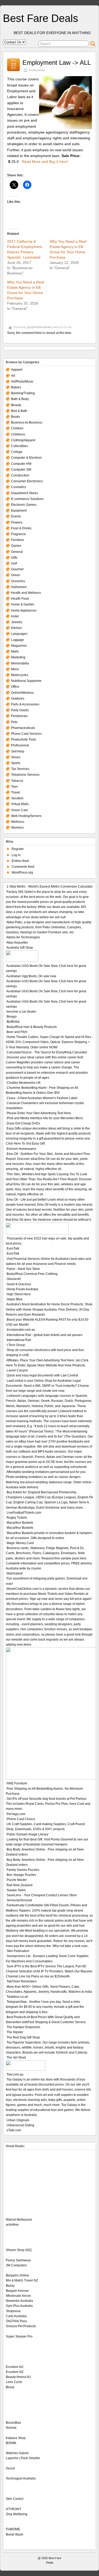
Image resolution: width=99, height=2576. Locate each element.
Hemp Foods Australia (22, 1289)
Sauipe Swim (16, 1890)
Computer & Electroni (26, 458)
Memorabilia (20, 663)
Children (17, 428)
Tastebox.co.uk (17, 1997)
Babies (16, 387)
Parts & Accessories (25, 704)
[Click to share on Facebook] (27, 185)
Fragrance (18, 534)
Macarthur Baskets (20, 1523)
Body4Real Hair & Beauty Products (32, 1027)
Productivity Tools (24, 740)
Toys (14, 787)
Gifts (14, 558)
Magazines (19, 646)
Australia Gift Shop (20, 948)
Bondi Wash (15, 2534)
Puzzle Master (17, 1880)
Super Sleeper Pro (19, 2336)
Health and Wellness (26, 593)
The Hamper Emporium (23, 2027)
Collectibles (20, 446)
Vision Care (20, 810)
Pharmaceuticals (23, 728)
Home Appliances (24, 610)
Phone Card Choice (21, 1819)
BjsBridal (13, 1022)
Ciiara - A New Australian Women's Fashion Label (42, 1098)
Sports (16, 763)
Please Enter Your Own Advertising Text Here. (39, 1113)
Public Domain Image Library (27, 1834)
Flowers (17, 522)
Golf (14, 563)
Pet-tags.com (16, 1814)
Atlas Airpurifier (17, 943)
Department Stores (25, 493)
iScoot (10, 2468)
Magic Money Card (20, 1543)
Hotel (15, 616)
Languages (19, 634)
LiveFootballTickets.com (24, 1513)
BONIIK (11, 2443)
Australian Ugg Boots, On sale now (31, 976)
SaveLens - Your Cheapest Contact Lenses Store (42, 1895)
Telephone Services (25, 775)
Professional (37, 70)
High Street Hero (19, 1294)
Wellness (18, 822)
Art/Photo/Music (22, 382)
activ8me (12, 2225)
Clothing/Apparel (23, 440)
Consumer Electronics (27, 481)
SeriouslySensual (19, 1900)
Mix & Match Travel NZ (22, 2280)
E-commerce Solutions (27, 499)
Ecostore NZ (15, 2372)
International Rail (19, 1340)
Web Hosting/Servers (26, 816)
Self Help (18, 751)
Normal (11, 2428)
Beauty (16, 405)
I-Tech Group (16, 1345)
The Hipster (15, 2032)
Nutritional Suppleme (26, 681)
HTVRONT (13, 2509)
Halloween (19, 587)
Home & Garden (23, 604)
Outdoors (18, 699)
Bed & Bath (19, 411)
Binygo (12, 1017)
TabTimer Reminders (22, 1981)
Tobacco (17, 781)
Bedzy (10, 2286)
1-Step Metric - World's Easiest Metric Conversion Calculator (50, 887)
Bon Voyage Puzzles (21, 1875)
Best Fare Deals (41, 18)
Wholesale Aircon (18, 2296)
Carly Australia (16, 2316)
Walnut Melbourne (19, 2220)
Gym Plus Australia (19, 2306)
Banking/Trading (23, 393)
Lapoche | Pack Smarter (23, 2458)
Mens (15, 669)
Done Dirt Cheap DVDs (23, 1123)
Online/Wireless (22, 693)
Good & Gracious (19, 1284)
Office (15, 687)
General (17, 552)
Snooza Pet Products (21, 2326)
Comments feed (23, 867)
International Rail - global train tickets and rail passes (44, 1335)
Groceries (18, 581)
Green (16, 575)
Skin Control (15, 2499)
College (17, 452)
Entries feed (20, 861)
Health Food (20, 599)
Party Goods (20, 710)
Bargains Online (17, 2275)
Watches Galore (17, 2453)
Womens (17, 828)
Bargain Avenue (17, 2291)
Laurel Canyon (17, 1370)
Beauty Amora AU (18, 2377)
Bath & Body (20, 399)
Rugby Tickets (17, 1518)
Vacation (17, 798)
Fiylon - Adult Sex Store (23, 1269)
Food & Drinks (21, 528)
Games (16, 546)
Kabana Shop (16, 2438)
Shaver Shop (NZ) (19, 2250)
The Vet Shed (16, 2058)
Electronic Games (24, 505)
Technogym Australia (21, 2478)
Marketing (18, 657)
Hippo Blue (15, 1299)
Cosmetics (19, 487)
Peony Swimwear (18, 2260)
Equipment (19, 511)
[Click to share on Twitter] (14, 185)
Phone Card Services (26, 734)
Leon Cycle (14, 2382)
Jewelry (17, 622)
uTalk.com (14, 2130)
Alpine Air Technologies (23, 937)
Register (18, 849)
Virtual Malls (20, 804)
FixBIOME (13, 2529)
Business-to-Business (27, 423)
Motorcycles (20, 675)
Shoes (16, 757)
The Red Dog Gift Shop (23, 2037)
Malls (15, 651)
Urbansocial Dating (20, 2125)
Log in (16, 855)
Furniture (18, 540)
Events (16, 516)
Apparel (17, 370)
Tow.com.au (15, 2074)
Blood (10, 2387)
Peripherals (19, 716)
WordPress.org (22, 873)
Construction (20, 475)
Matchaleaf (15, 1573)
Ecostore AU (15, 2367)
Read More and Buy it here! (45, 162)
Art (13, 376)
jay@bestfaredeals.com (42, 327)
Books (16, 417)
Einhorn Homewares (21, 1149)
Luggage (18, 640)
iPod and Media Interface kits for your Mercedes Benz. (45, 1118)
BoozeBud (13, 2423)
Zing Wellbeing (17, 2514)
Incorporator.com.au (21, 1330)
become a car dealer (21, 1012)
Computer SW (21, 470)
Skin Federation (18, 1951)
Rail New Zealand (20, 1885)
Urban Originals (18, 2120)
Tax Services (20, 769)
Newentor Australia (19, 2301)
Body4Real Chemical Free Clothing (32, 1274)
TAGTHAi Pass (16, 2321)
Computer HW (21, 464)
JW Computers (16, 2265)
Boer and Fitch (17, 1032)
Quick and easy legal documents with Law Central (42, 1375)
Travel (16, 792)
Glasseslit (14, 1279)
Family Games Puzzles (23, 1870)
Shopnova (13, 2311)
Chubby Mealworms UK (24, 1083)
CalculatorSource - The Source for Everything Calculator (47, 1052)
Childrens (18, 434)
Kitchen (16, 628)
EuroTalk (13, 1248)
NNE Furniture (17, 1783)
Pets (14, 722)
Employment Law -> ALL (57, 63)
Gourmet (17, 569)
